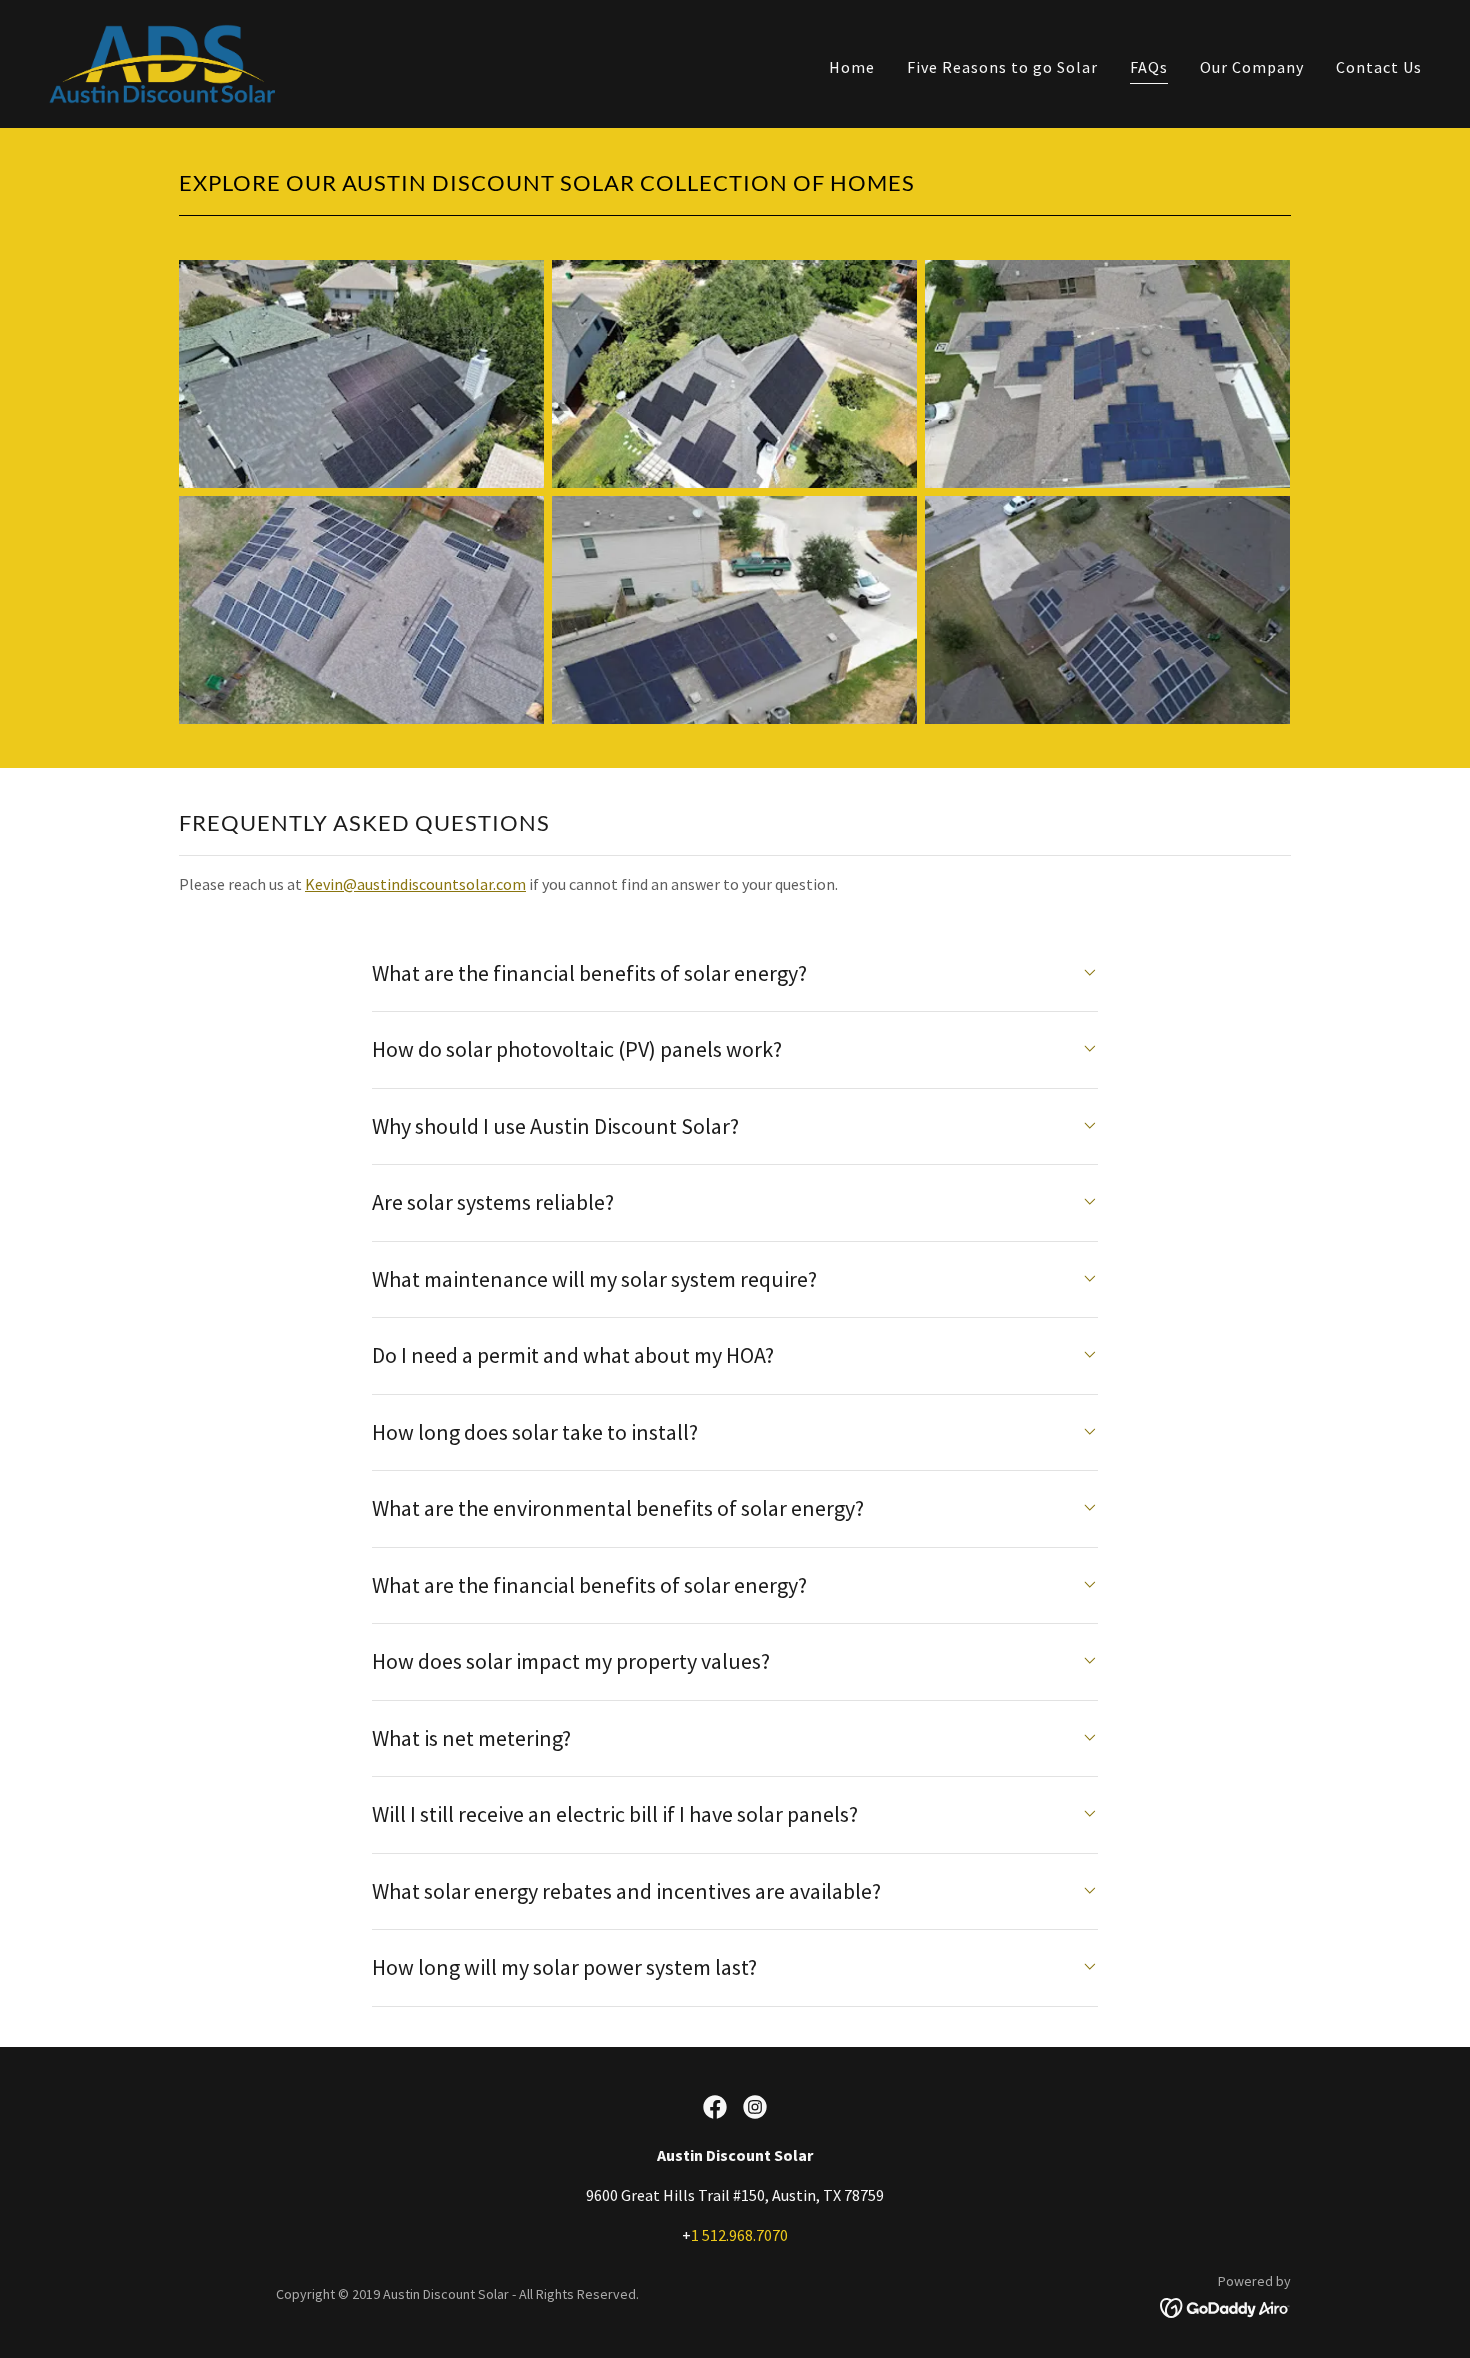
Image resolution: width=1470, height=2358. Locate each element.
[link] (163, 62)
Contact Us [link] (1379, 67)
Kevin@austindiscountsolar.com (415, 884)
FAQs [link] (1149, 67)
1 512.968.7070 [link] (739, 2235)
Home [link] (852, 67)
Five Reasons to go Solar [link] (1002, 67)
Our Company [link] (1252, 67)
